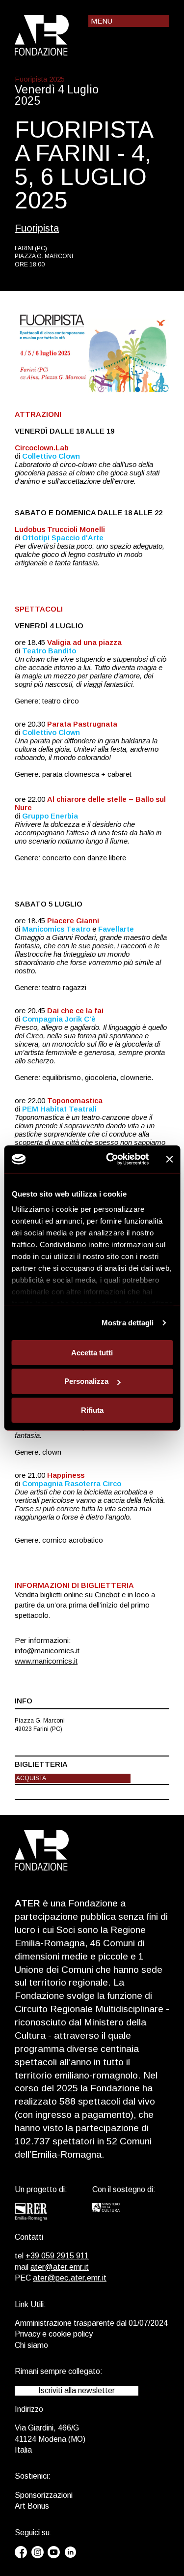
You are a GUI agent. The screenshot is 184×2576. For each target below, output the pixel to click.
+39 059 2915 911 (57, 2256)
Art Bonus (32, 2506)
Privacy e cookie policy (54, 2334)
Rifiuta (92, 1410)
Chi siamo (31, 2345)
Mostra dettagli (128, 1323)
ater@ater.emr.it (60, 2267)
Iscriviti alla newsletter (77, 2390)
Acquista (31, 1778)
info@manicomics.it (47, 1651)
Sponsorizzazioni (44, 2495)
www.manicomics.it (46, 1661)
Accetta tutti (92, 1352)
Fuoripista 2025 (40, 79)
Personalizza (86, 1381)
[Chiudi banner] (169, 1159)
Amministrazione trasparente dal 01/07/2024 (91, 2323)
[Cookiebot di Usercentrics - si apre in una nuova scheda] (111, 1159)
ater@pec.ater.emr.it (70, 2278)
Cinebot (107, 1595)
